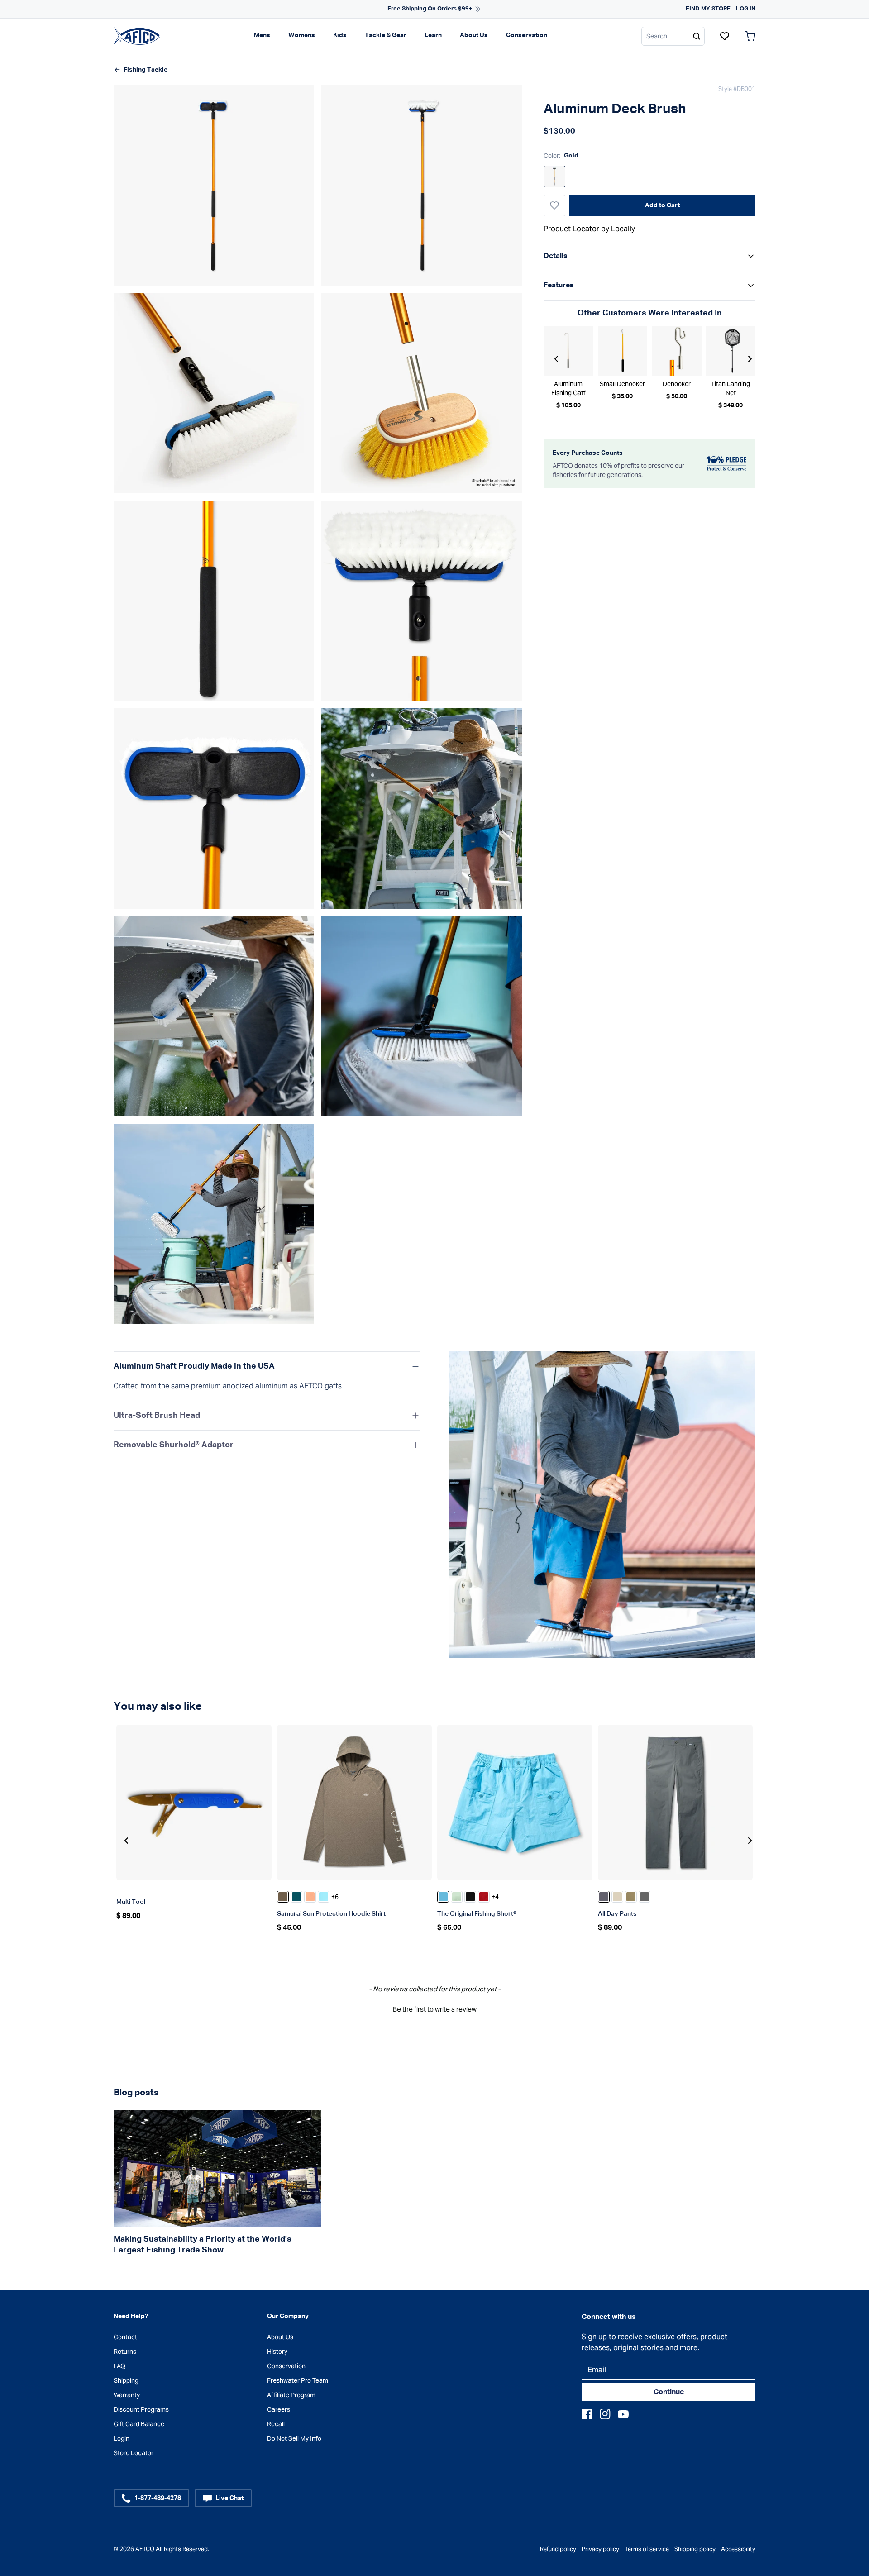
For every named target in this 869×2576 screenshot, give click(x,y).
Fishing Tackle (146, 70)
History (277, 2352)
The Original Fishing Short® (477, 1914)
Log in (746, 9)
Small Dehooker (622, 384)
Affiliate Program (291, 2395)
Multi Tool (131, 1902)
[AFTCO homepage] (137, 36)
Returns (125, 2352)
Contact (125, 2337)
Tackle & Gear (386, 35)
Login (122, 2438)
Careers (279, 2409)
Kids (340, 35)
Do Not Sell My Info (294, 2438)
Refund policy (558, 2549)
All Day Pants (617, 1914)
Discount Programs (141, 2409)
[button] (434, 2008)
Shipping (126, 2380)
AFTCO (145, 2549)
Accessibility (738, 2549)
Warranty (127, 2395)
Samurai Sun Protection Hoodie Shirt (331, 1914)
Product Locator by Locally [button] (589, 229)
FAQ (119, 2366)
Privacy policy (600, 2549)
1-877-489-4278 (158, 2498)
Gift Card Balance (139, 2424)
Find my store (708, 9)
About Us (474, 35)
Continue (669, 2392)
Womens (302, 35)
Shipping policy (695, 2549)
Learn (433, 35)
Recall (276, 2424)
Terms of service (647, 2549)
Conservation (527, 35)
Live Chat (229, 2498)
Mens (262, 35)
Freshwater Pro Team (298, 2380)
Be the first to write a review (435, 2009)
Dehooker (677, 384)
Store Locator (134, 2453)
